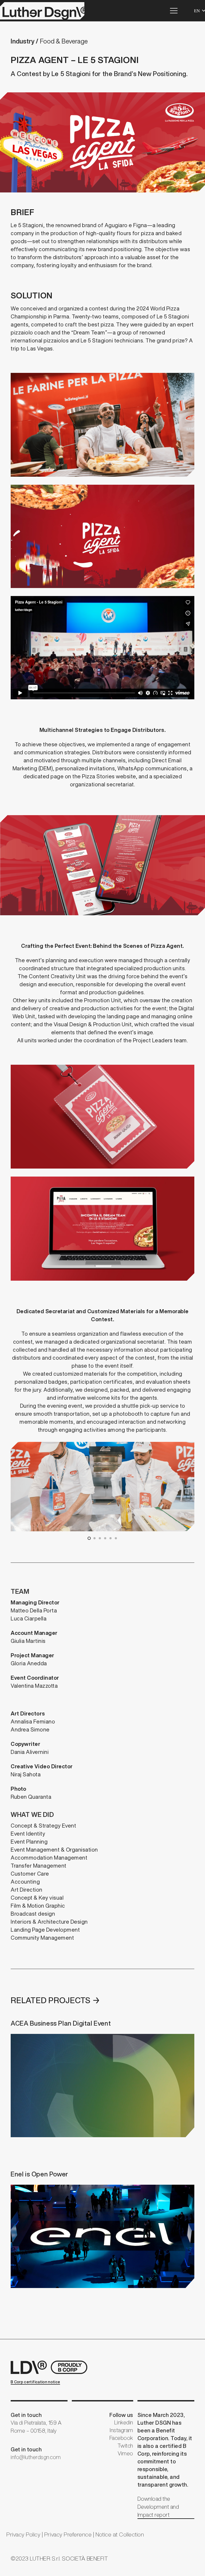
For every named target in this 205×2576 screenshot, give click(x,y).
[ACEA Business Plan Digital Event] (102, 2078)
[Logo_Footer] (51, 2367)
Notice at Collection (120, 2534)
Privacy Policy (23, 2534)
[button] (174, 11)
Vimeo (125, 2453)
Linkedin (124, 2422)
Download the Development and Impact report (158, 2507)
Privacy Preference (68, 2534)
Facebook (121, 2438)
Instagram (121, 2430)
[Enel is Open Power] (102, 2228)
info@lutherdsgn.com (36, 2457)
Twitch (125, 2446)
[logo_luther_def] (42, 11)
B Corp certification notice (35, 2382)
